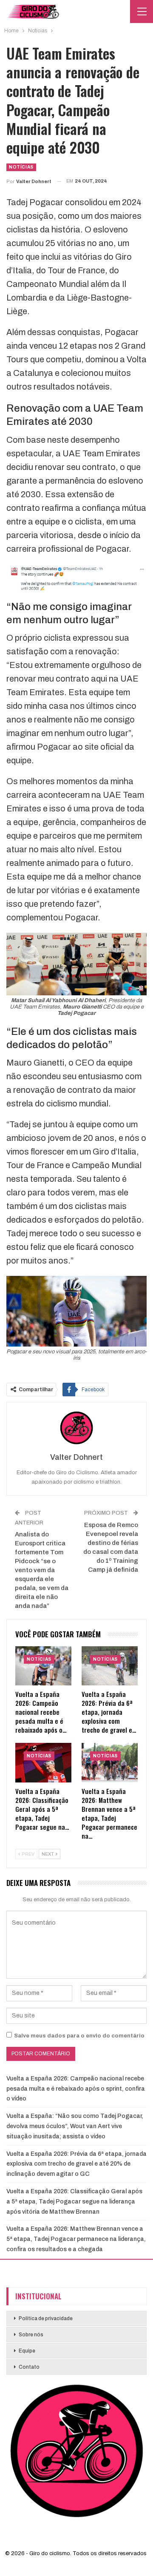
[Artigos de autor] (76, 1428)
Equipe (27, 2351)
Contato (29, 2367)
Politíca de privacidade (46, 2318)
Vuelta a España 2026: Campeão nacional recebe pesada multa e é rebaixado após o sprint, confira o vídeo (76, 2089)
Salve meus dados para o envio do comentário (79, 2036)
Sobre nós (31, 2335)
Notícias (21, 167)
